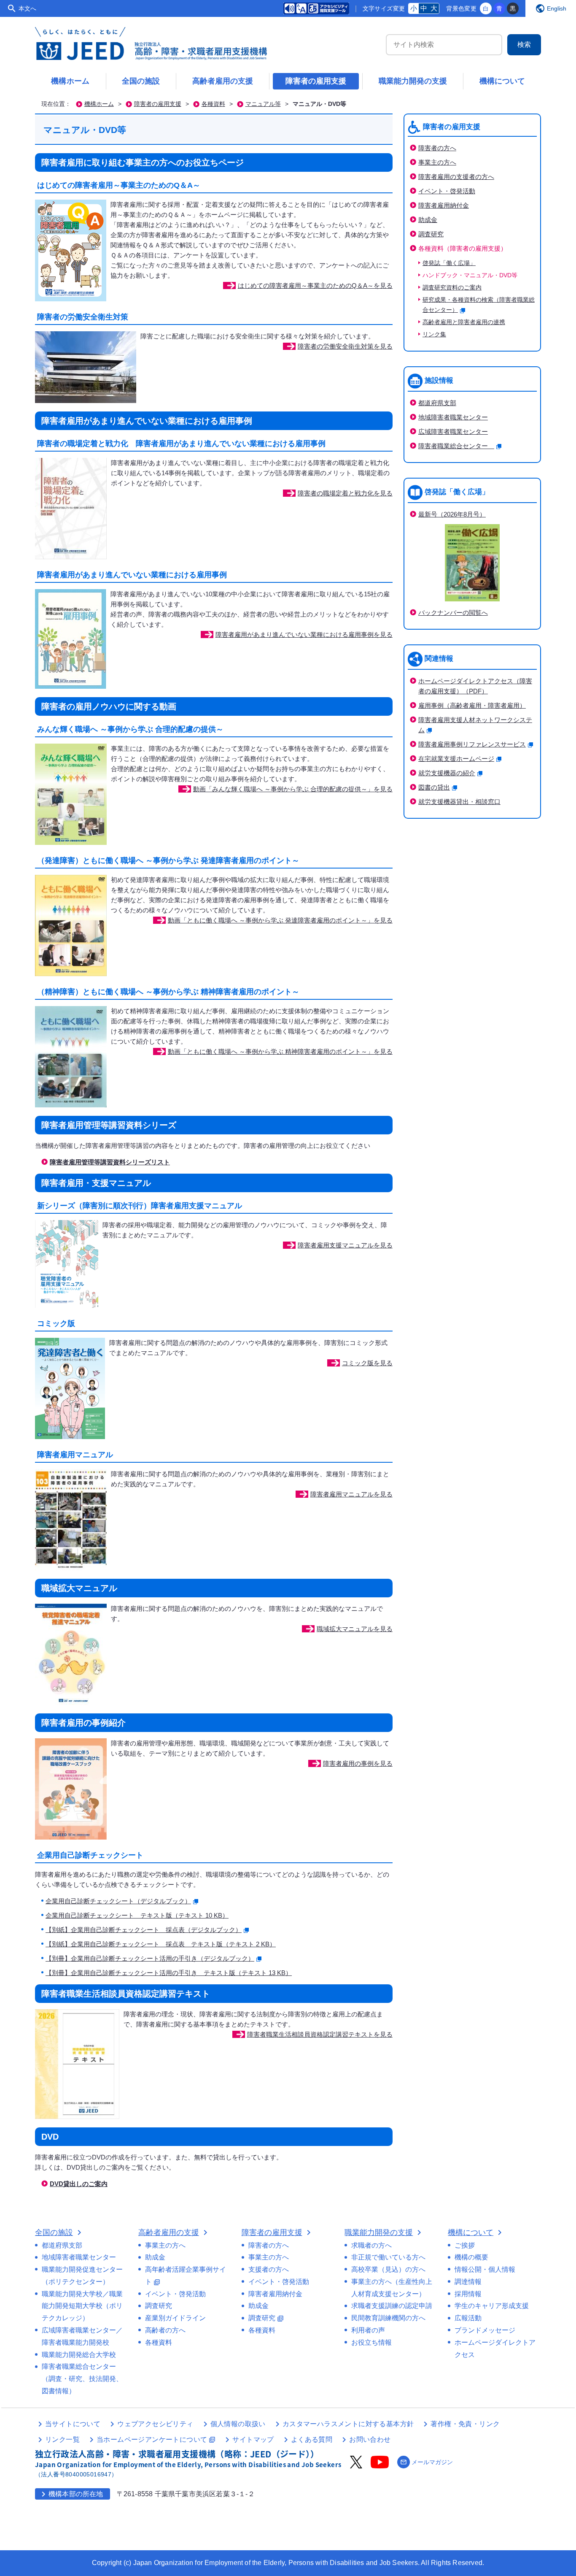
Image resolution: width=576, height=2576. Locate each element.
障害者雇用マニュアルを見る (351, 1494)
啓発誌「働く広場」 (449, 263)
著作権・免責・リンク (465, 2424)
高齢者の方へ (165, 2330)
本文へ (27, 8)
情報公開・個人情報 (485, 2269)
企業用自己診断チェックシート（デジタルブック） (118, 1901)
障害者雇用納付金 (444, 205)
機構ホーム (70, 81)
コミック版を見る (367, 1363)
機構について (502, 81)
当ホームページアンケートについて (156, 2439)
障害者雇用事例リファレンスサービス (472, 744)
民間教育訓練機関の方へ (388, 2318)
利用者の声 (368, 2330)
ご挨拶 (465, 2245)
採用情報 (468, 2294)
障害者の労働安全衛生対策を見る (345, 346)
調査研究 (431, 234)
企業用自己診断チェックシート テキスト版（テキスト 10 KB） (137, 1915)
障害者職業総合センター (456, 446)
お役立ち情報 (371, 2342)
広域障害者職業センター (453, 432)
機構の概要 (471, 2257)
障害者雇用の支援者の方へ (456, 177)
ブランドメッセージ (485, 2330)
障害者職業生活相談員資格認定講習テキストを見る (320, 2034)
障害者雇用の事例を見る (358, 1763)
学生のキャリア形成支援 (492, 2306)
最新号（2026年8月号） (452, 514)
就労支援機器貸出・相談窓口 (459, 802)
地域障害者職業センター (453, 417)
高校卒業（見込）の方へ (388, 2269)
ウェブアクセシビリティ (155, 2424)
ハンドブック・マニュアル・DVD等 (470, 275)
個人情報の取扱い (238, 2424)
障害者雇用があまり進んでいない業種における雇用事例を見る (304, 635)
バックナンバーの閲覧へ (453, 613)
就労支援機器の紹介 (447, 773)
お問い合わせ (370, 2439)
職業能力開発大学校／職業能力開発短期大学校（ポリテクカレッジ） (82, 2306)
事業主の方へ (437, 162)
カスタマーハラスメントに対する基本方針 (348, 2424)
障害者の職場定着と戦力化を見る (345, 493)
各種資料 (213, 104)
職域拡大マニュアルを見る (355, 1629)
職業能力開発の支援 (413, 81)
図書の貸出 (434, 787)
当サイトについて (73, 2424)
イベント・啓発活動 (447, 191)
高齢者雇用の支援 (223, 81)
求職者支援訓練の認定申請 (392, 2306)
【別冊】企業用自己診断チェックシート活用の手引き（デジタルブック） (150, 1958)
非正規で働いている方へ (388, 2257)
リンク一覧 (62, 2439)
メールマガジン (427, 2462)
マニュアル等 (263, 104)
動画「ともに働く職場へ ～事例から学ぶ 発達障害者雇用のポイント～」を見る (280, 920)
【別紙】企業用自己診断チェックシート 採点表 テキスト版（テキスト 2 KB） (161, 1944)
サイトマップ (253, 2439)
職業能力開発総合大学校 (79, 2355)
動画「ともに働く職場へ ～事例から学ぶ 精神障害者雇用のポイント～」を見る (280, 1051)
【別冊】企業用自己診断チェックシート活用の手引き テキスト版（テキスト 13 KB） (169, 1973)
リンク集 (434, 334)
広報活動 (468, 2318)
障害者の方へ (437, 148)
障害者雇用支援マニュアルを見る (345, 1245)
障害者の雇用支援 (316, 81)
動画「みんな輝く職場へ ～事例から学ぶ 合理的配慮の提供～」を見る (293, 789)
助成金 (428, 220)
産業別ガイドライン (175, 2318)
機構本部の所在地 (71, 2494)
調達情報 (468, 2282)
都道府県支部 (437, 403)
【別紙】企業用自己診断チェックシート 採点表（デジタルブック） (144, 1930)
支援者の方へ (269, 2269)
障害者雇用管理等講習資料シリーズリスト (110, 1162)
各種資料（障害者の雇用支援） (463, 248)
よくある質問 (312, 2439)
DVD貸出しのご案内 (79, 2184)
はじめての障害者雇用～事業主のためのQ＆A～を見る (315, 285)
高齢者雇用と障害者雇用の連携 (464, 322)
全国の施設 (141, 81)
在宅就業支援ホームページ (456, 759)
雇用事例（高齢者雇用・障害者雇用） (472, 705)
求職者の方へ (371, 2245)
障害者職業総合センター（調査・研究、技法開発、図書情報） (82, 2379)
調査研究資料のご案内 (452, 288)
